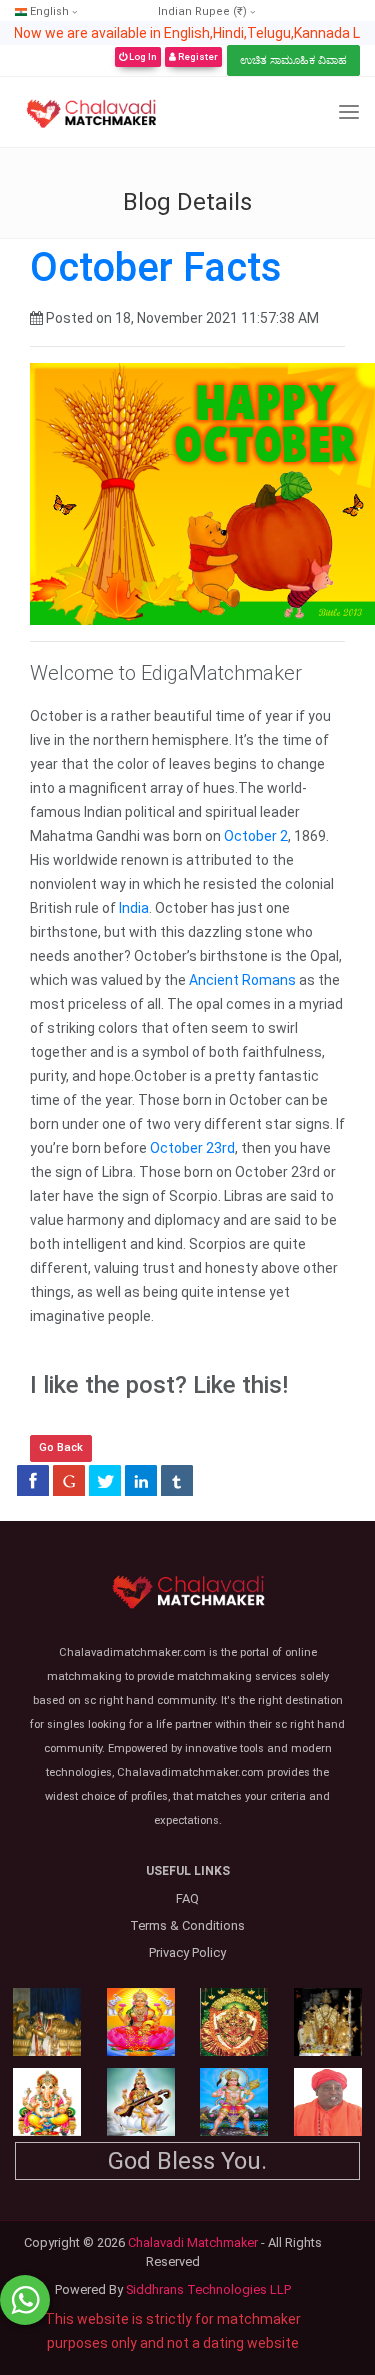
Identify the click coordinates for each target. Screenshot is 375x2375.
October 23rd (192, 1148)
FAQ (187, 1898)
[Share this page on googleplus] (69, 1480)
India (134, 908)
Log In (142, 56)
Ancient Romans (242, 980)
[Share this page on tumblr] (177, 1480)
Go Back (61, 1447)
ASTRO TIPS (237, 110)
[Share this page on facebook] (33, 1480)
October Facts (156, 267)
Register (197, 56)
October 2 (256, 836)
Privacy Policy (187, 1952)
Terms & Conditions (187, 1925)
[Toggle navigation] (349, 112)
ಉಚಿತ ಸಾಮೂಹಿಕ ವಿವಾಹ (293, 60)
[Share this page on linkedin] (141, 1480)
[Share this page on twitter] (105, 1480)
